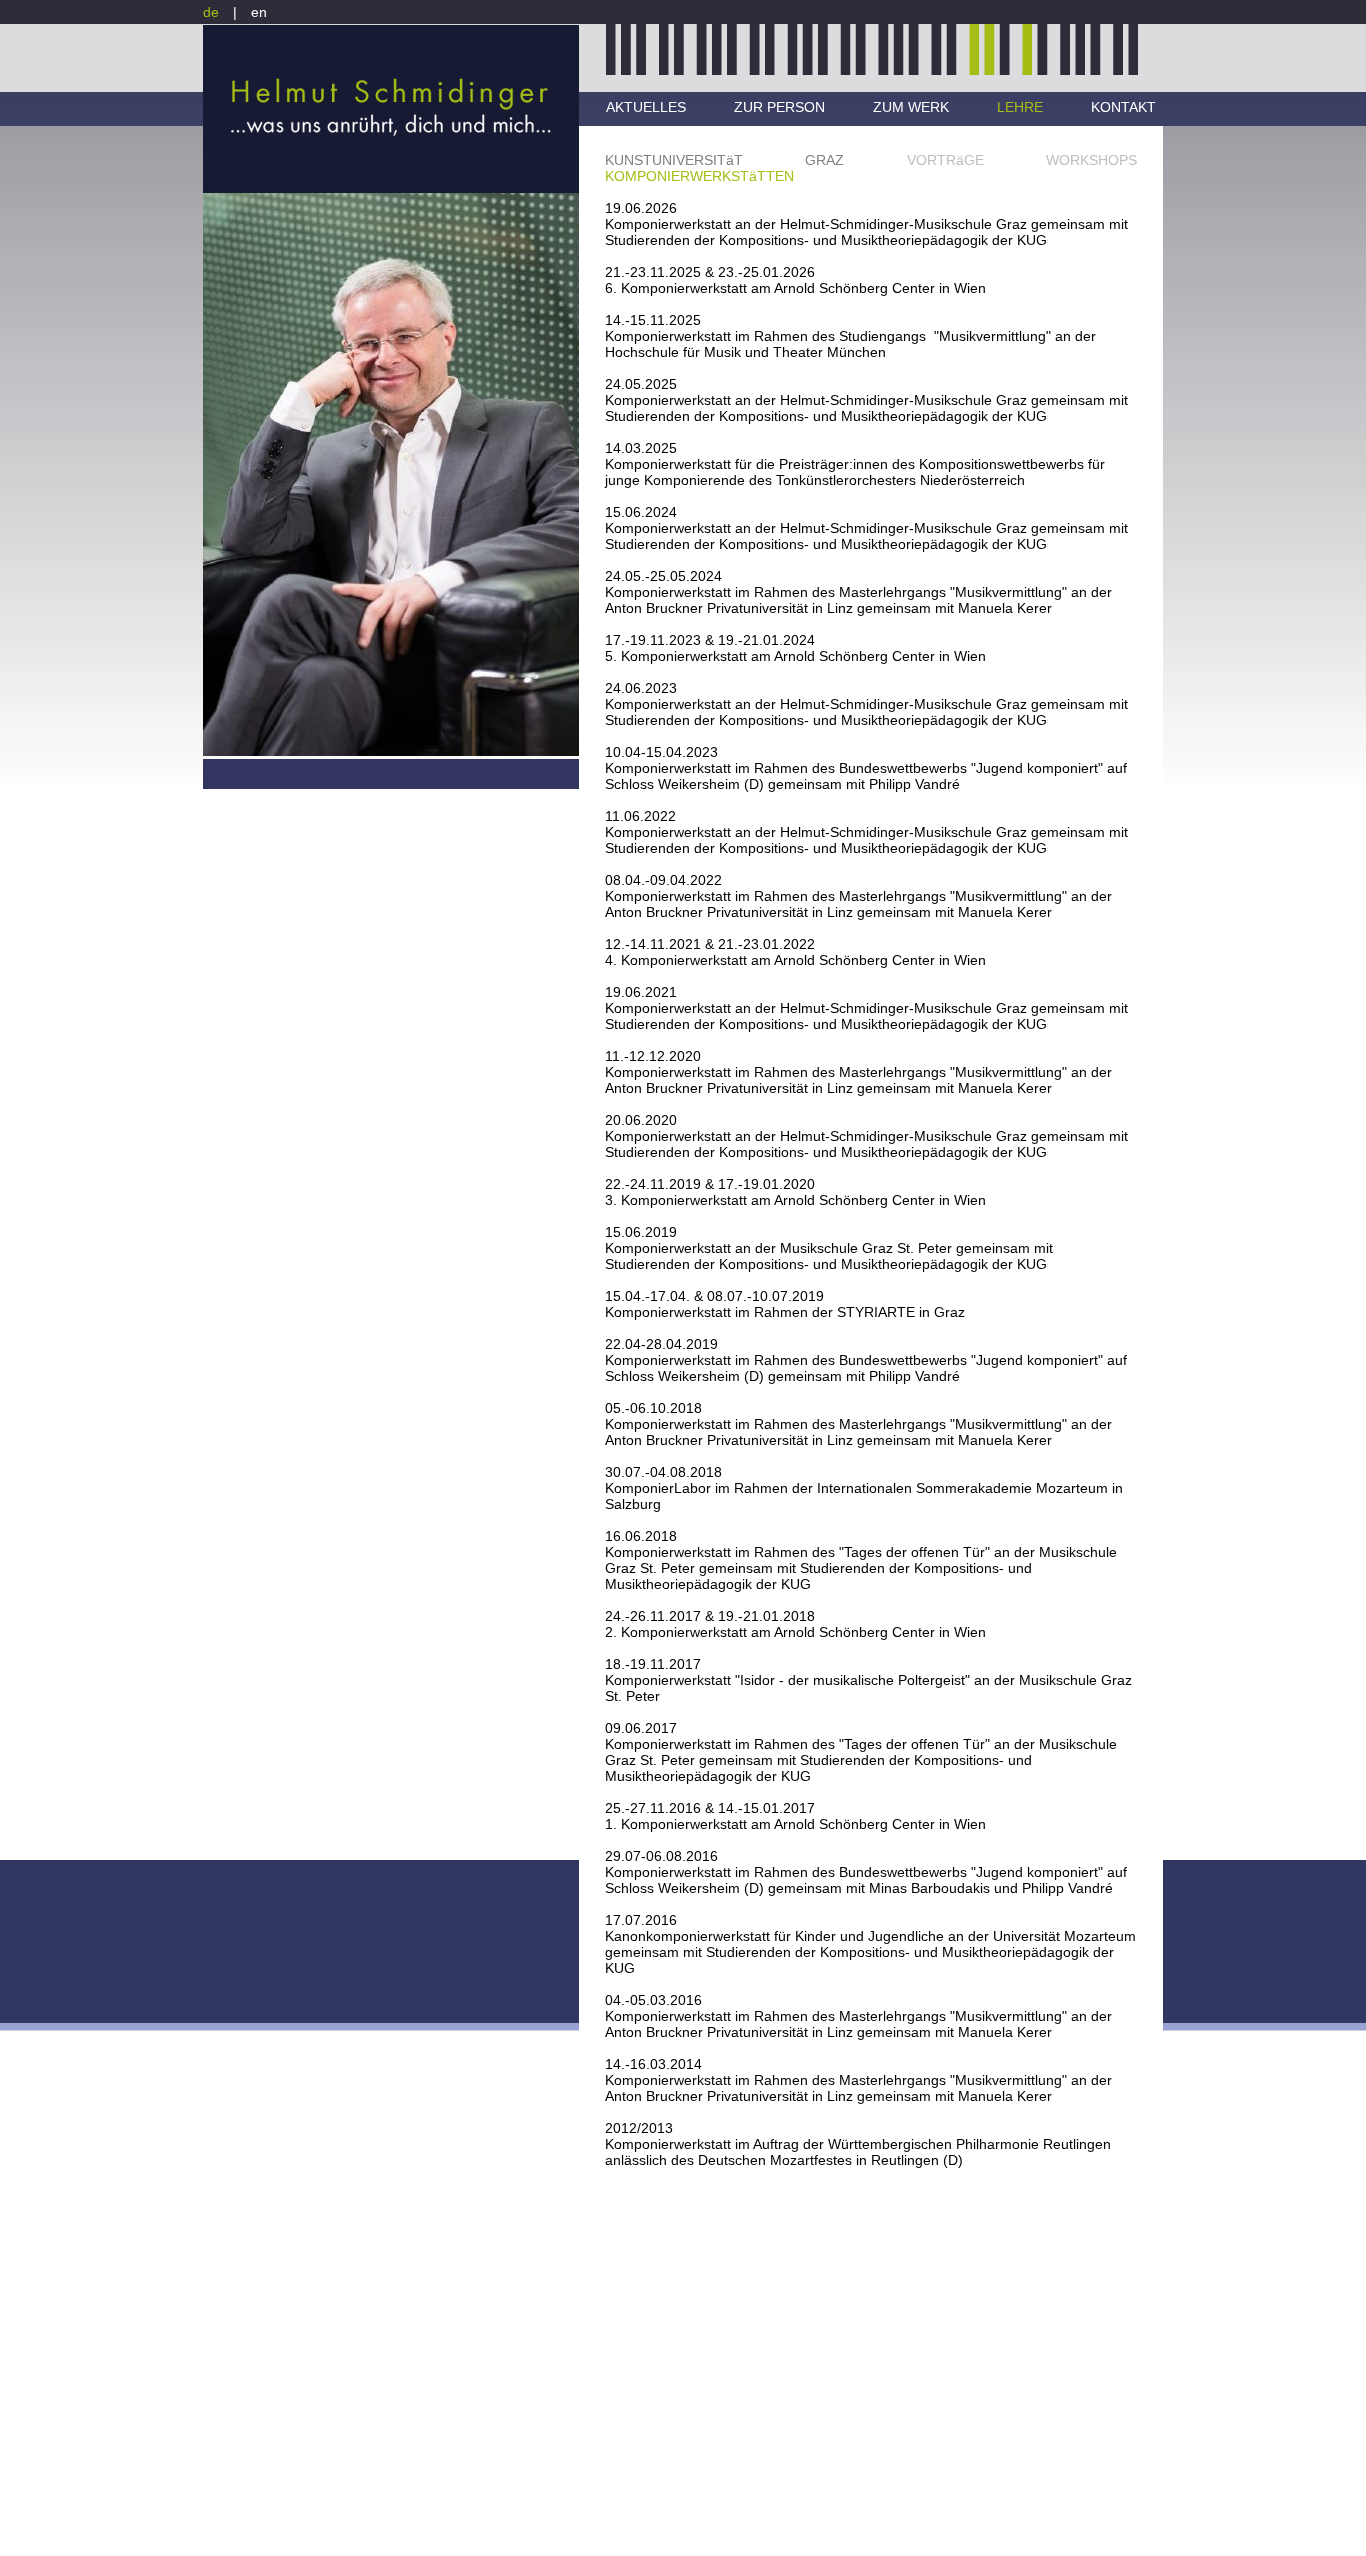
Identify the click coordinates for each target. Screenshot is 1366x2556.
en (259, 12)
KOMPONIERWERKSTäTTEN (699, 176)
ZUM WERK (911, 107)
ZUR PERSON (779, 107)
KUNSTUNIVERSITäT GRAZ (724, 160)
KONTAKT (1123, 107)
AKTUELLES (646, 107)
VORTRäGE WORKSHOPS (1022, 160)
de (211, 12)
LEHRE (1020, 107)
